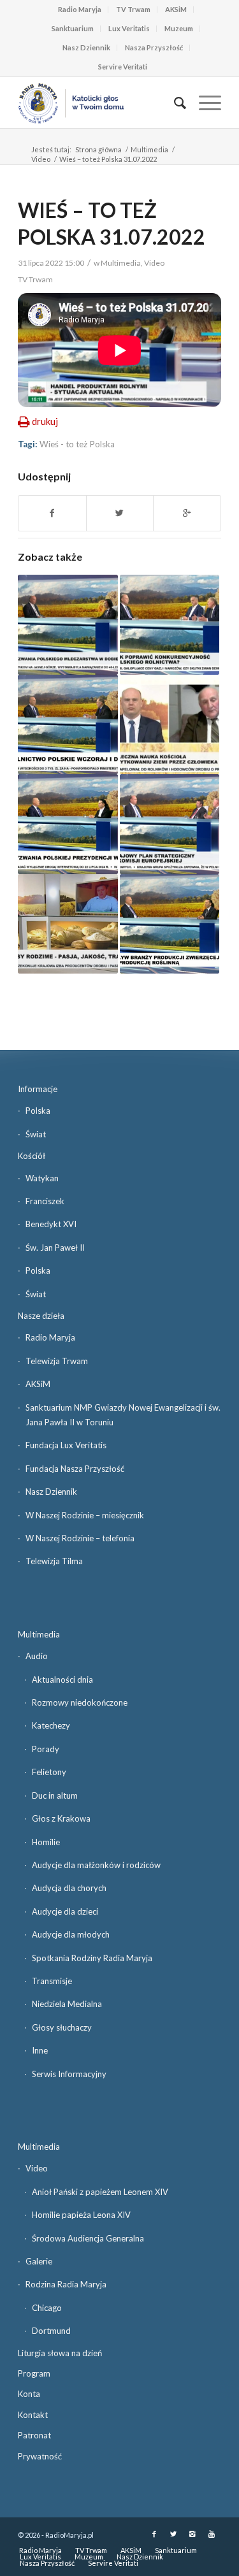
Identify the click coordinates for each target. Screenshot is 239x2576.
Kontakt (33, 2415)
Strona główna (98, 149)
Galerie (39, 2261)
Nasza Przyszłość (154, 47)
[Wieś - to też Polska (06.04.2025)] (68, 724)
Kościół (32, 1156)
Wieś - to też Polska (77, 444)
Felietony (49, 1772)
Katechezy (51, 1725)
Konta (29, 2394)
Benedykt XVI (51, 1224)
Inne (40, 2050)
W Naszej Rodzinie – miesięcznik (85, 1515)
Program (34, 2373)
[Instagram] (192, 2534)
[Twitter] (173, 2534)
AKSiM (176, 9)
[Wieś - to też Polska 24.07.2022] (170, 824)
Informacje (38, 1089)
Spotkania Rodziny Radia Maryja (92, 1958)
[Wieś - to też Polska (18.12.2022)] (170, 624)
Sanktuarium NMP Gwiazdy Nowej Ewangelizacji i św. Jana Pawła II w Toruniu (123, 1415)
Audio (37, 1656)
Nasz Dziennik (86, 47)
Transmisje (52, 1981)
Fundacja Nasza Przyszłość (75, 1469)
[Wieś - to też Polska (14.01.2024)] (170, 924)
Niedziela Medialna (67, 2004)
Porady (46, 1749)
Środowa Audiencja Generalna (88, 2238)
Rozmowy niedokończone (80, 1702)
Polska (38, 1111)
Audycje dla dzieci (65, 1911)
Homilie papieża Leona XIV (81, 2215)
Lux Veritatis (129, 28)
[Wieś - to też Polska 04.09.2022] (68, 624)
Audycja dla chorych (69, 1888)
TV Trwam (133, 9)
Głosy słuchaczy (62, 2027)
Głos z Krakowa (61, 1818)
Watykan (42, 1178)
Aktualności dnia (62, 1680)
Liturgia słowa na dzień (60, 2353)
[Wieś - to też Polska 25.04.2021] (170, 724)
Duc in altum (55, 1795)
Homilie (46, 1842)
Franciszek (45, 1201)
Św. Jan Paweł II (55, 1248)
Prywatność (40, 2456)
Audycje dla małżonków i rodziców (96, 1865)
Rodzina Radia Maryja (66, 2284)
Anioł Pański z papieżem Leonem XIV (100, 2192)
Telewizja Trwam (57, 1361)
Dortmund (51, 2331)
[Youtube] (212, 2534)
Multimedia (149, 149)
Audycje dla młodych (71, 1934)
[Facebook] (154, 2534)
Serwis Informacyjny (69, 2074)
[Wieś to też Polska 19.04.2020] (68, 924)
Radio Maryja (80, 9)
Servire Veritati (123, 67)
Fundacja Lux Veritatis (66, 1445)
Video (41, 159)
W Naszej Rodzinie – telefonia (80, 1538)
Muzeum (179, 28)
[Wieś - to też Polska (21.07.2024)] (68, 824)
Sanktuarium (73, 28)
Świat (36, 1134)
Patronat (34, 2435)
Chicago (47, 2308)
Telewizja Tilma (54, 1561)
